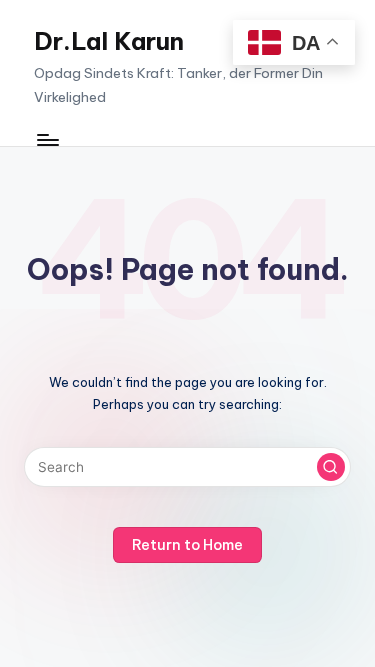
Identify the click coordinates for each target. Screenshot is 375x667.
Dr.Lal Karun (109, 41)
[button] (331, 467)
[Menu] (47, 139)
